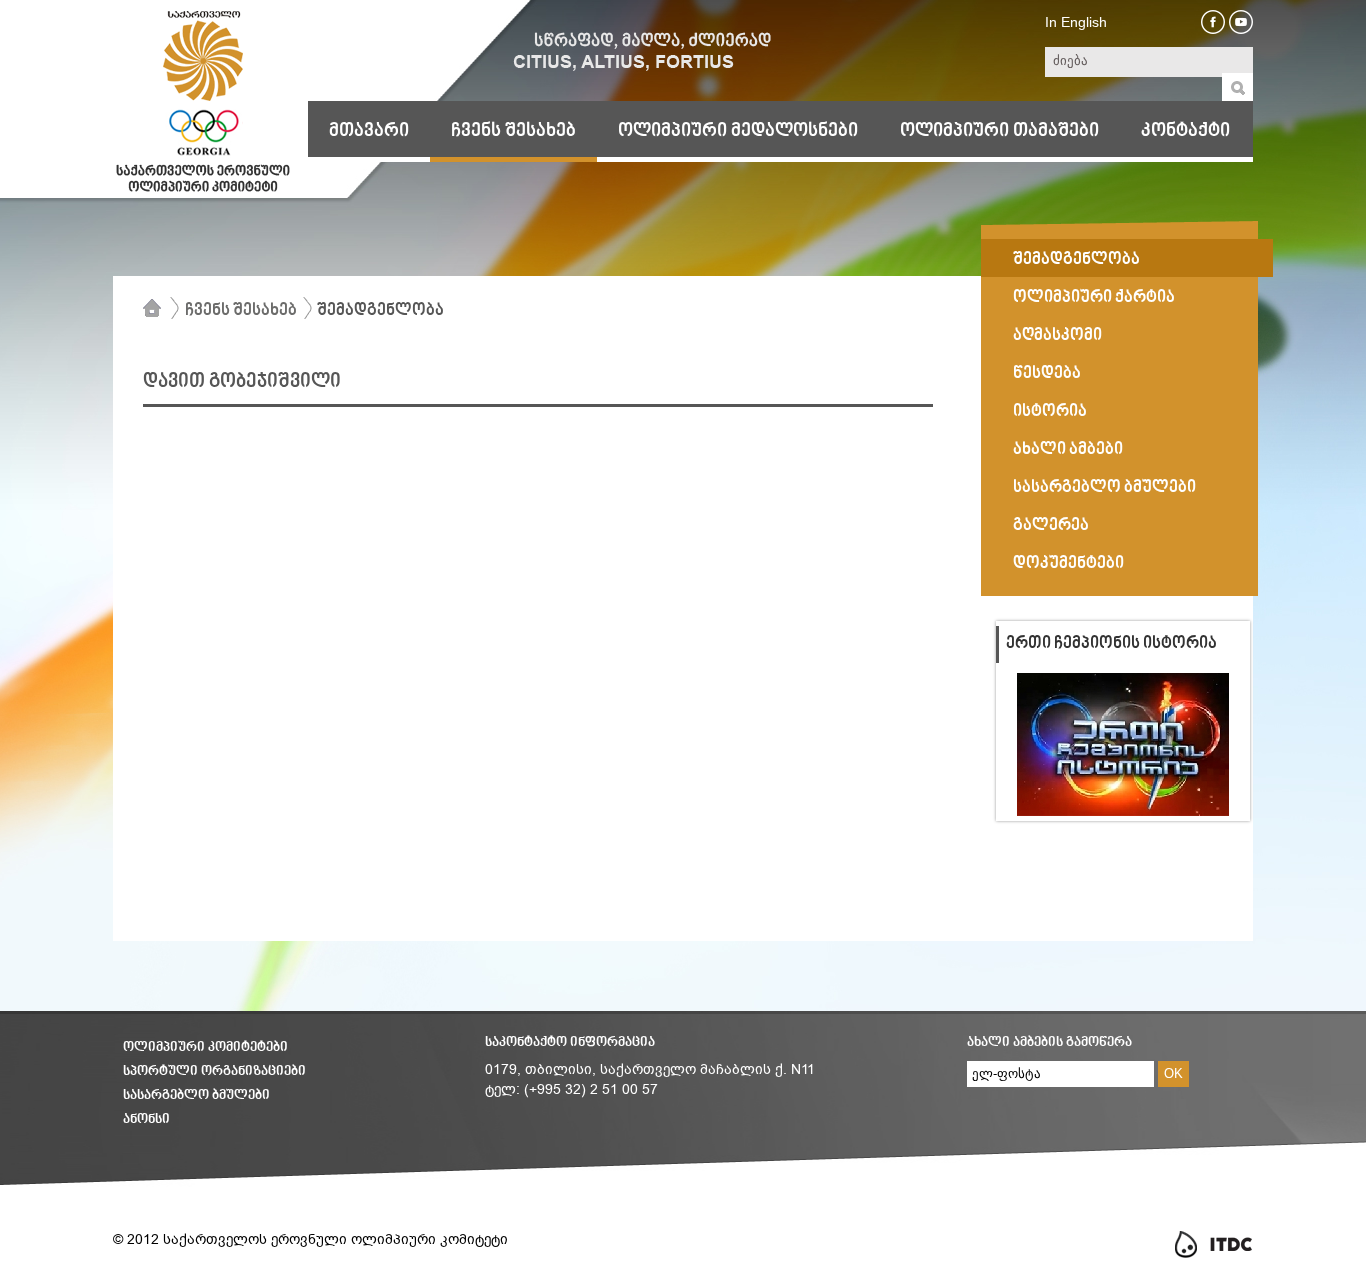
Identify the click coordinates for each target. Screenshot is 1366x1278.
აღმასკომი (1057, 336)
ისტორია (1050, 412)
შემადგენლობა (380, 311)
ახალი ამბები (1068, 450)
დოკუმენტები (1068, 564)
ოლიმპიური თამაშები (999, 131)
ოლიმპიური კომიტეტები (205, 1047)
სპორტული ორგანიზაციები (214, 1071)
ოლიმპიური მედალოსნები (738, 131)
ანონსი (146, 1119)
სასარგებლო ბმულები (1104, 488)
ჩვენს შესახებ (513, 131)
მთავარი (369, 131)
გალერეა (1051, 526)
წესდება (1047, 374)
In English (1076, 22)
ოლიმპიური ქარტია (1094, 298)
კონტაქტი (1185, 131)
